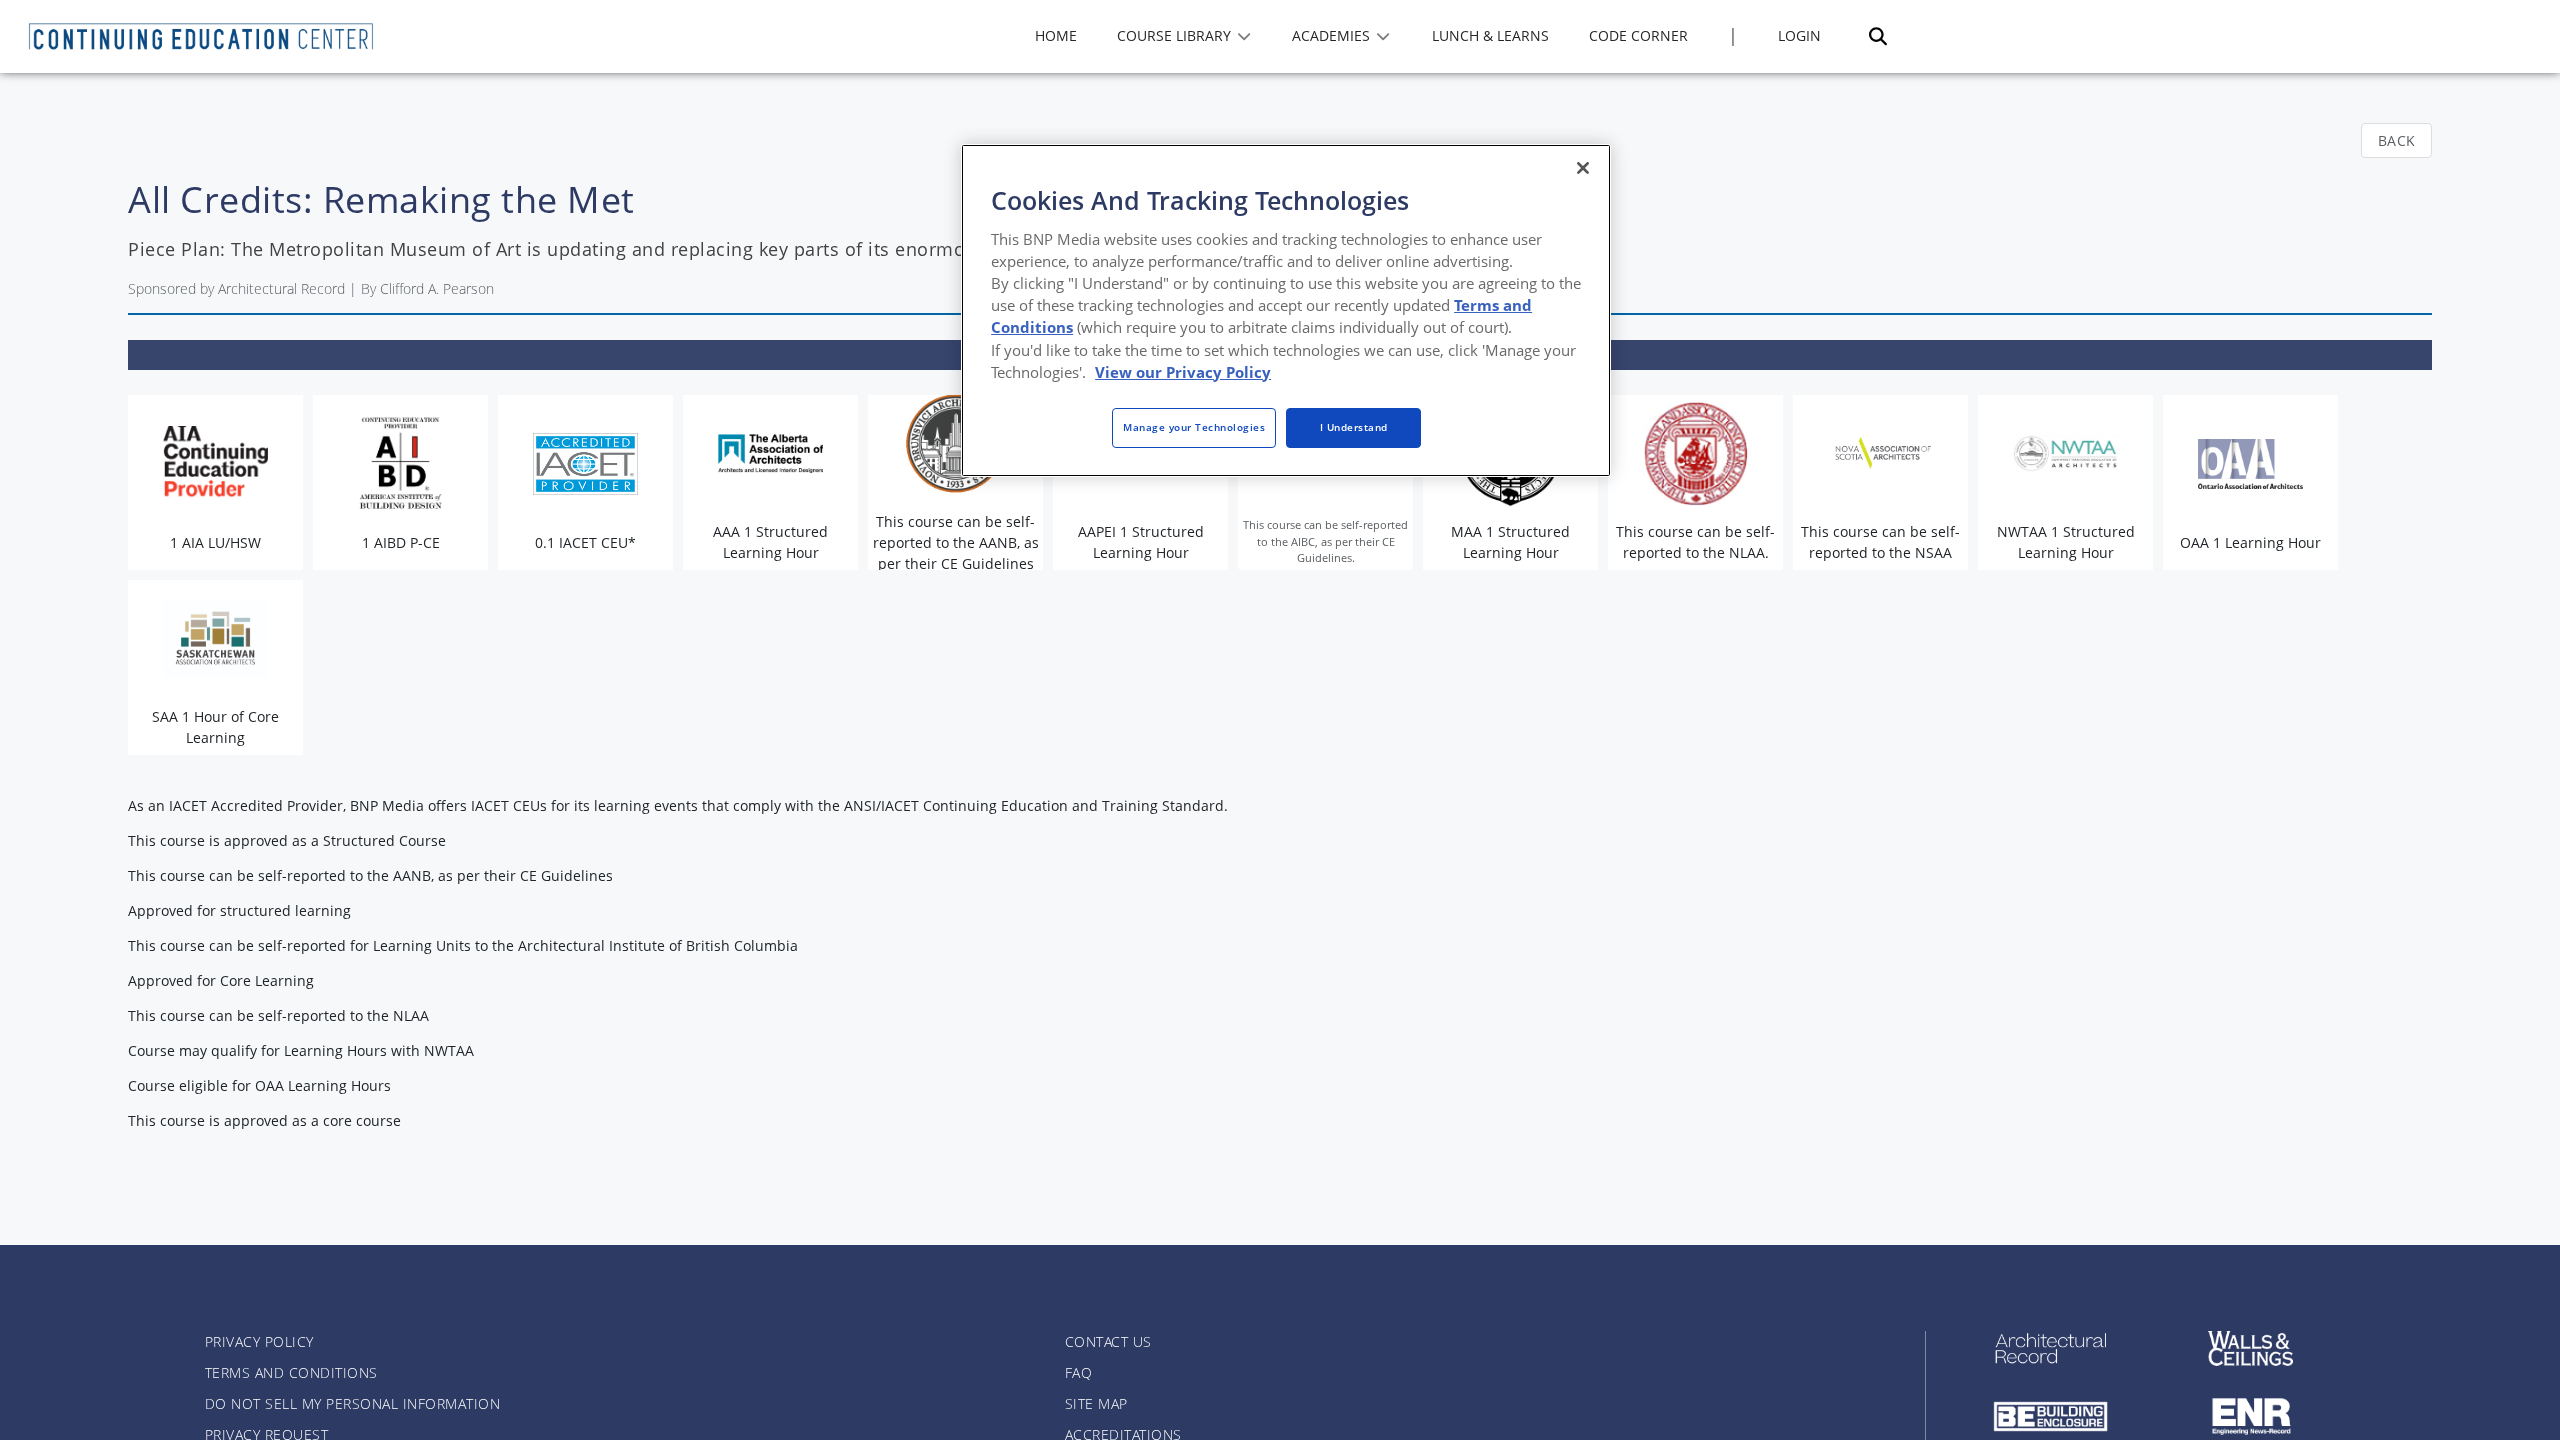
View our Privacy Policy (1183, 372)
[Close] (1583, 168)
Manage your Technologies (1194, 427)
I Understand (1354, 427)
